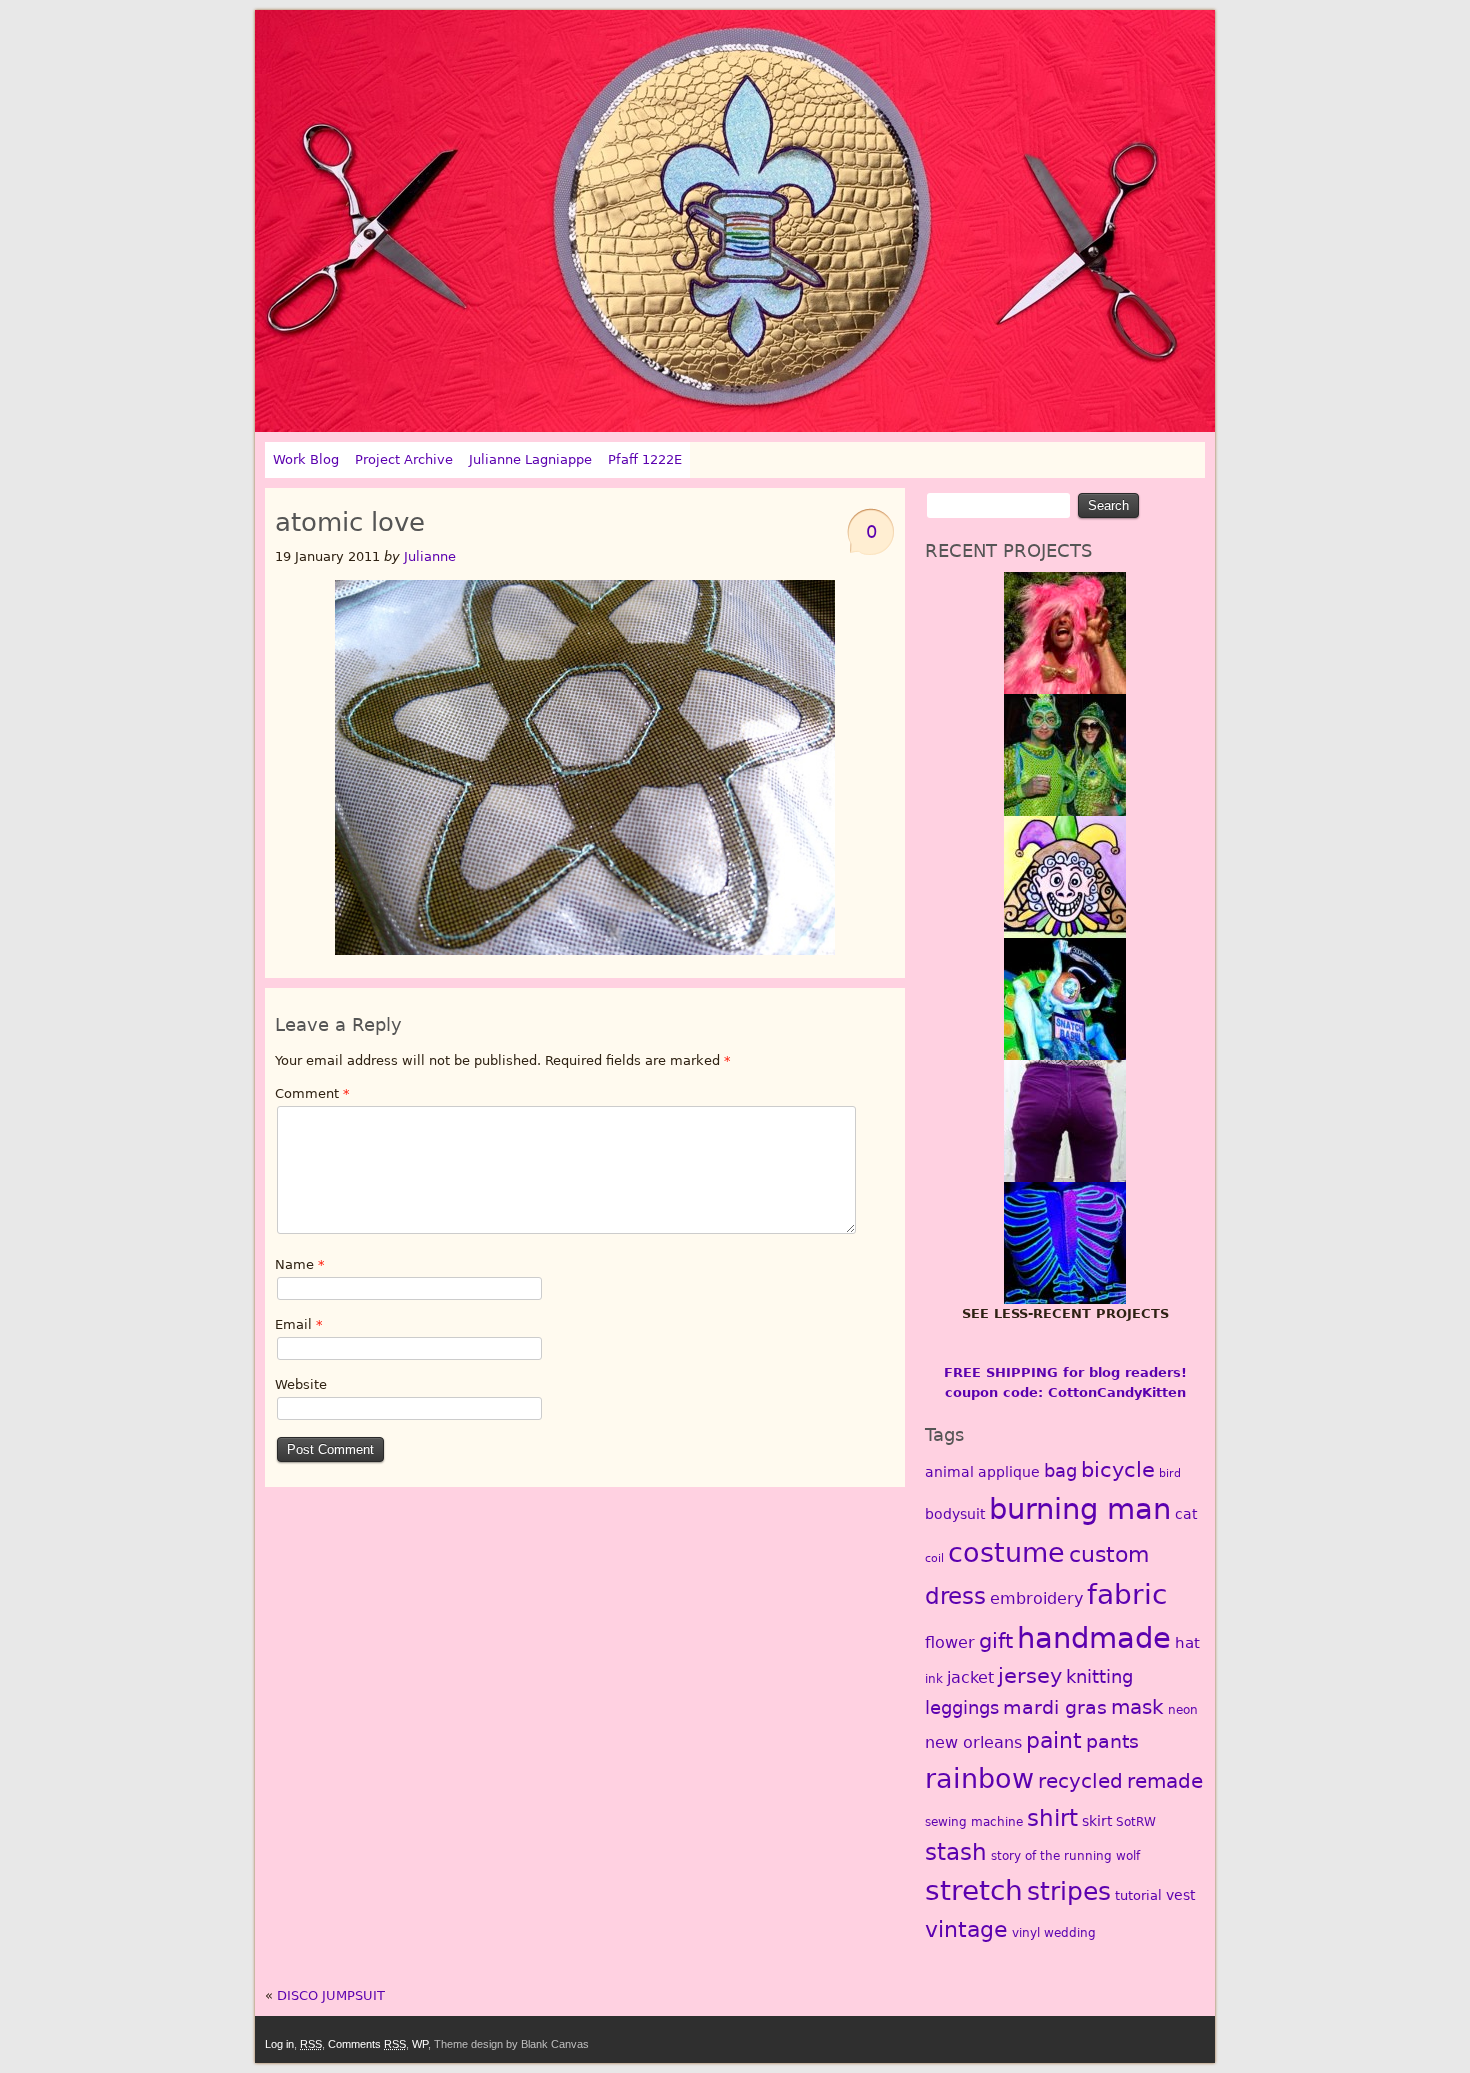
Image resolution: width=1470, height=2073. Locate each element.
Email (299, 1324)
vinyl (1026, 1933)
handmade (1094, 1638)
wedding (1070, 1933)
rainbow (979, 1778)
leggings (962, 1707)
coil (934, 1558)
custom (1109, 1554)
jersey (1030, 1675)
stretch (974, 1890)
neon (1183, 1710)
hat (1187, 1643)
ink (934, 1679)
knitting (1099, 1676)
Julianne (430, 556)
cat (1186, 1514)
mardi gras (1055, 1707)
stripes (1069, 1891)
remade (1165, 1781)
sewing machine (974, 1822)
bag (1060, 1470)
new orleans (973, 1742)
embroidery (1036, 1598)
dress (955, 1596)
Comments (367, 2044)
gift (996, 1641)
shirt (1052, 1817)
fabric (1127, 1594)
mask (1137, 1707)
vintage (966, 1929)
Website (301, 1384)
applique (1009, 1472)
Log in (279, 2044)
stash (956, 1852)
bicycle (1118, 1470)
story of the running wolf (1065, 1856)
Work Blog (306, 459)
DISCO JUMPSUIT (331, 1995)
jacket (970, 1677)
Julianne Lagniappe (530, 459)
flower (950, 1642)
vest (1180, 1895)
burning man (1080, 1509)
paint (1054, 1740)
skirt (1097, 1821)
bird (1170, 1473)
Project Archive (404, 459)
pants (1112, 1741)
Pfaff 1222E (645, 459)
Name (300, 1264)
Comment (312, 1093)
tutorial (1138, 1895)
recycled (1080, 1781)
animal (949, 1472)
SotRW (1136, 1822)
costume (1006, 1552)
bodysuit (955, 1514)
